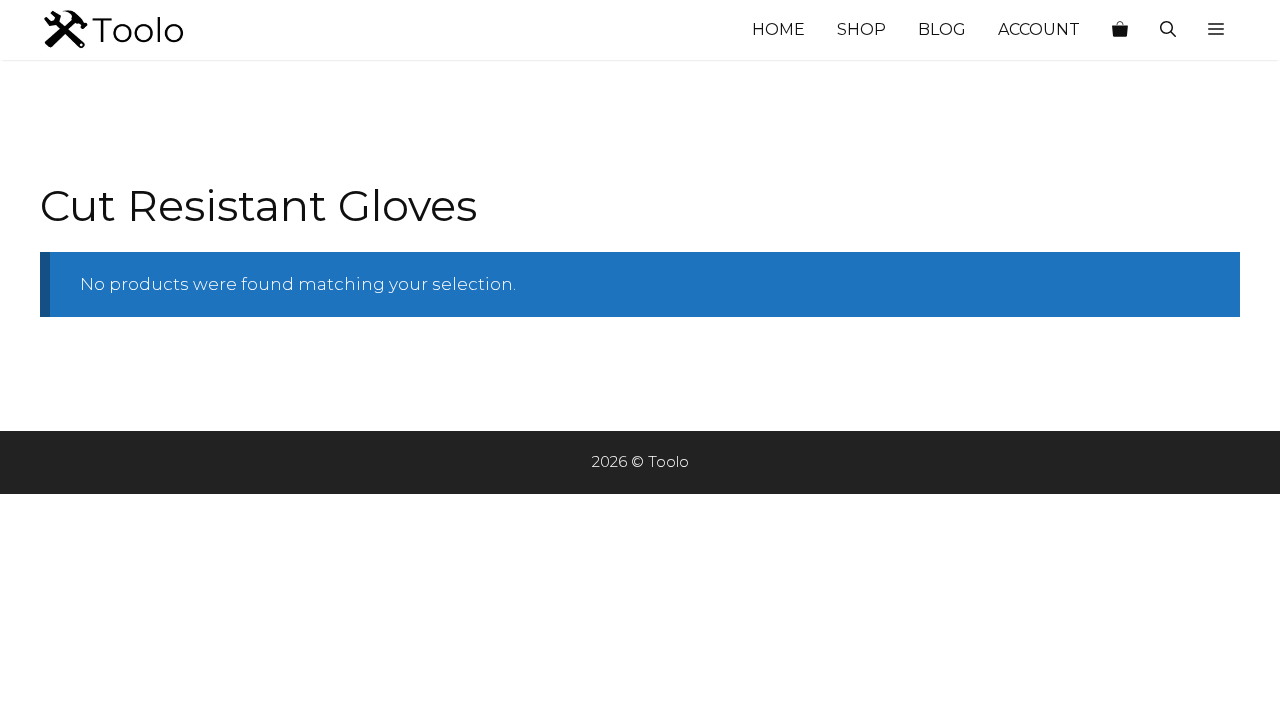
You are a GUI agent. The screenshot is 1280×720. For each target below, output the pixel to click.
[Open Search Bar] (1168, 30)
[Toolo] (140, 30)
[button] (1216, 30)
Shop (861, 29)
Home (778, 29)
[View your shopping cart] (1120, 30)
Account (1039, 29)
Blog (942, 29)
